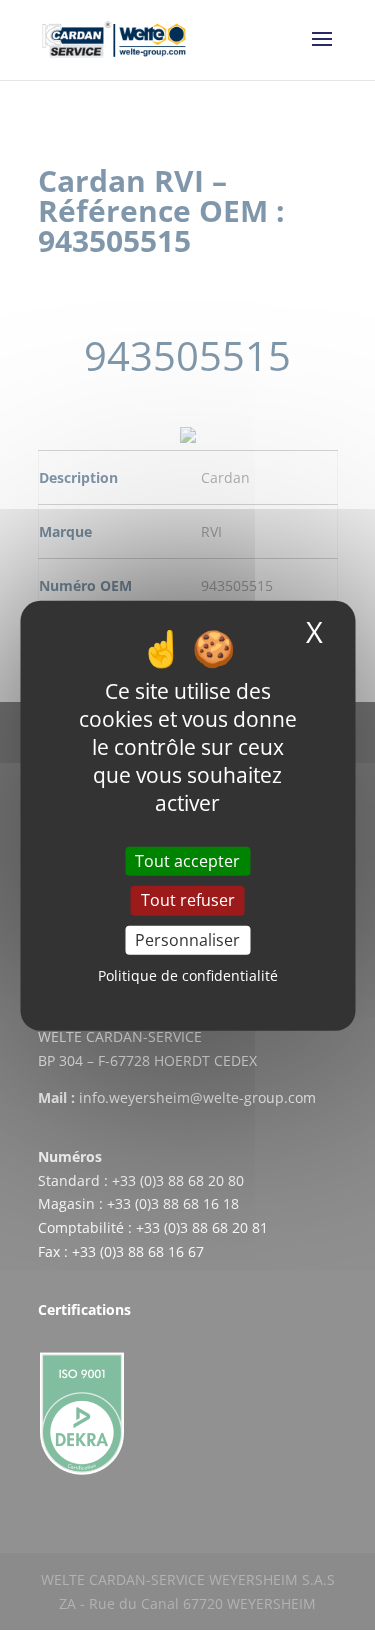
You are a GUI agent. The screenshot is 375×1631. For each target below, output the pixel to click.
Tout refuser (188, 900)
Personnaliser (187, 939)
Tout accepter (187, 861)
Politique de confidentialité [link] (188, 975)
